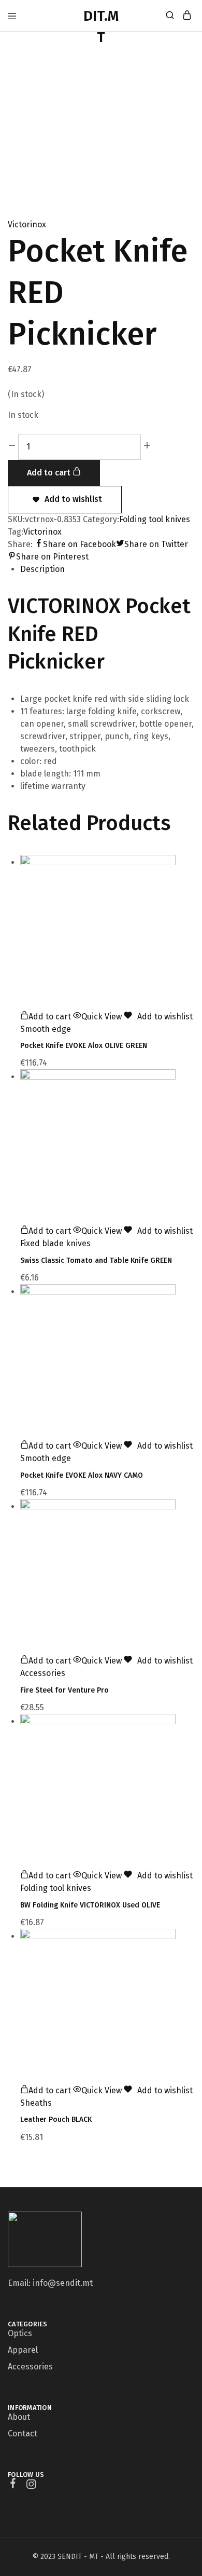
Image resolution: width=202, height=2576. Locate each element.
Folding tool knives (155, 519)
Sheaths (36, 2103)
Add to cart (50, 473)
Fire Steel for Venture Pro (64, 1690)
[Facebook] (13, 2485)
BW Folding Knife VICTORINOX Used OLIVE (90, 1905)
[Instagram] (31, 2486)
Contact (23, 2434)
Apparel (23, 2350)
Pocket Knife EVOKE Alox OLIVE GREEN (84, 1046)
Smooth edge (46, 1029)
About (19, 2417)
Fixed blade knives (55, 1243)
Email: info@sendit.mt (50, 2283)
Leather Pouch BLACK (56, 2120)
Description (42, 569)
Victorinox (27, 224)
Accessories (43, 1673)
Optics (20, 2333)
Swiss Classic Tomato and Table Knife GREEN (96, 1260)
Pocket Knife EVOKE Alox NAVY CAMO (82, 1475)
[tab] (107, 569)
